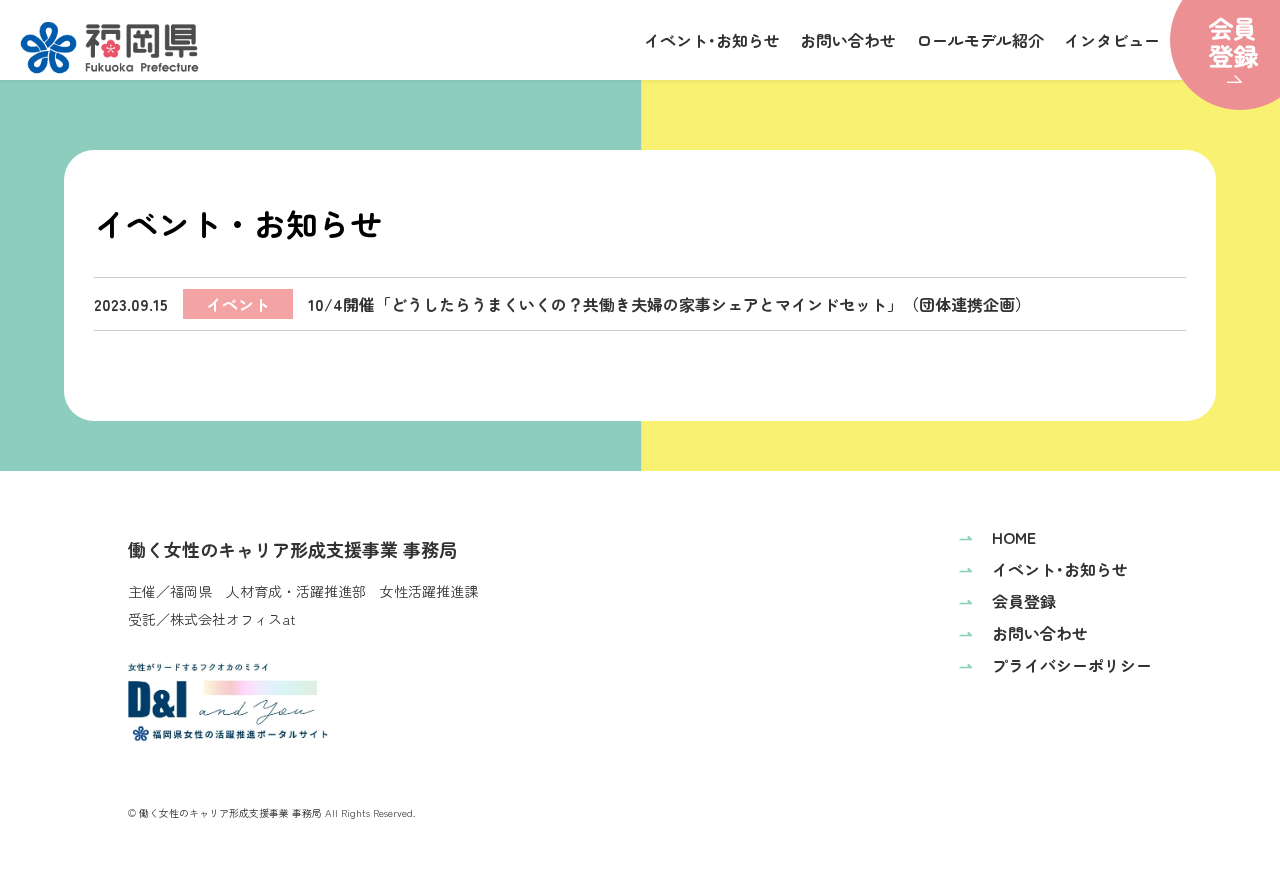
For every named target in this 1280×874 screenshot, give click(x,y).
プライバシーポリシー (1055, 665)
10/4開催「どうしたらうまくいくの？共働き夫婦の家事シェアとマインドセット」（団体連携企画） (562, 304)
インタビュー (1112, 40)
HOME (997, 537)
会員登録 (1007, 601)
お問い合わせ (848, 40)
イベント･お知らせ (712, 40)
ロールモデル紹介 (980, 40)
